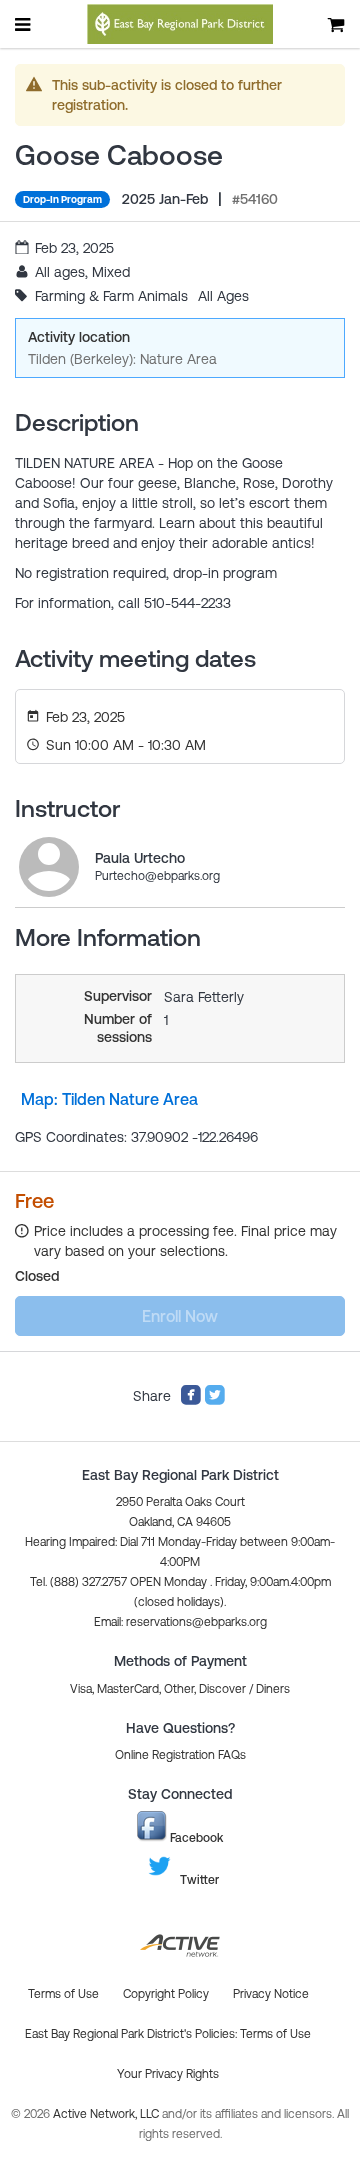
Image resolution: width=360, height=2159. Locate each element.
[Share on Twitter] (215, 1401)
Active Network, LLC (107, 2114)
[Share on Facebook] (191, 1401)
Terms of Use (275, 2034)
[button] (180, 1622)
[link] (49, 867)
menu (24, 24)
